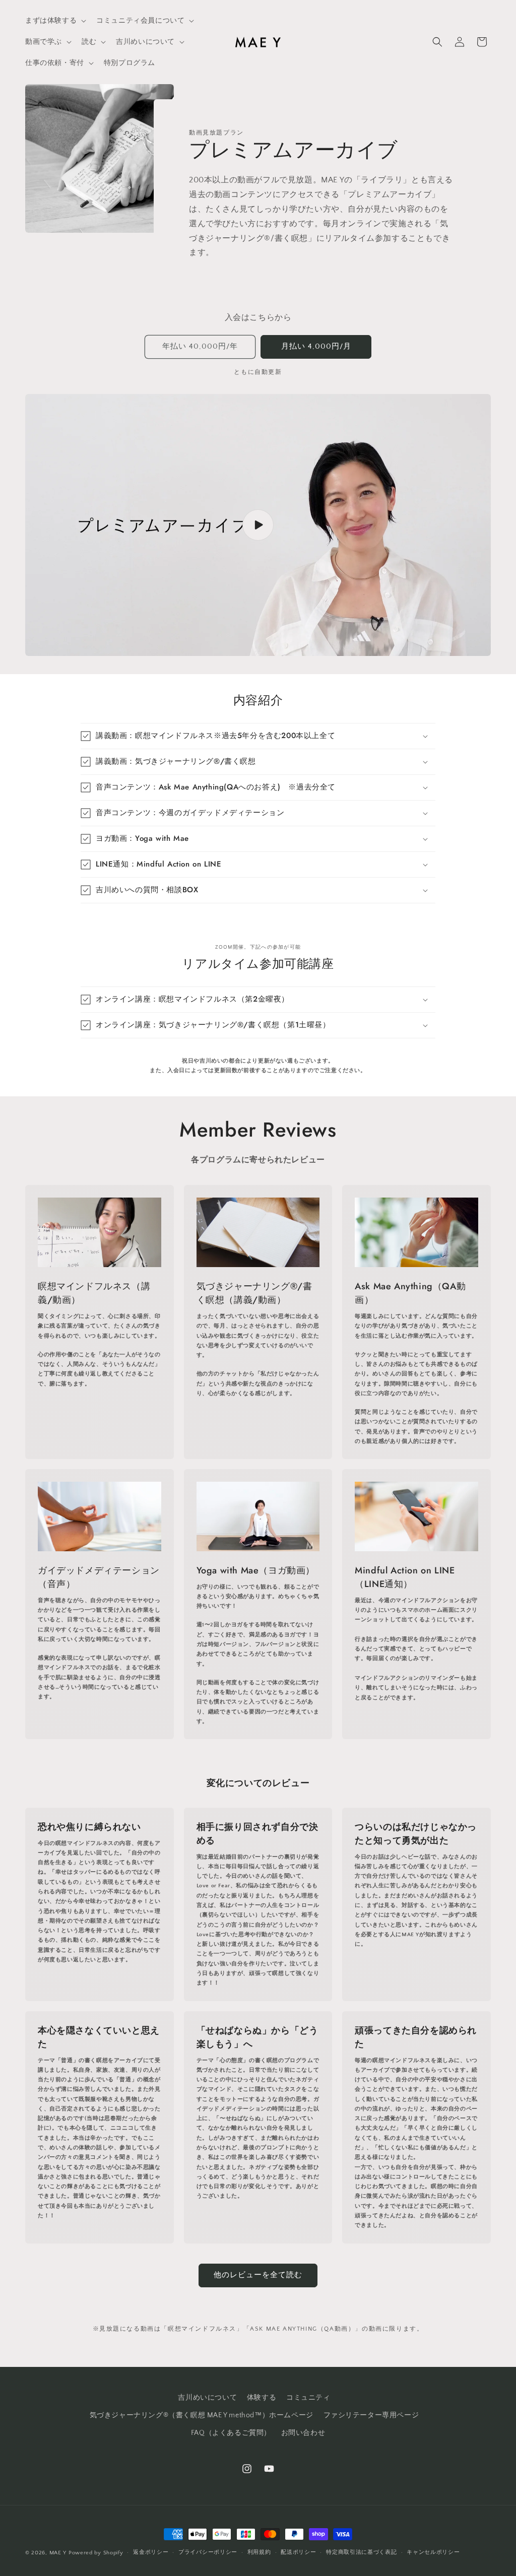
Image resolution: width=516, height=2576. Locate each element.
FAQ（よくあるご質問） (231, 2433)
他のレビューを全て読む (258, 2275)
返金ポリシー (151, 2552)
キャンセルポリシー (433, 2552)
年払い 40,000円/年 (200, 346)
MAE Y (58, 2553)
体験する (262, 2398)
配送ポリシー (298, 2552)
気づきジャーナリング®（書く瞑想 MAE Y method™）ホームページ (202, 2415)
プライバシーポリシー (208, 2552)
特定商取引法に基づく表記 (361, 2552)
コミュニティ (308, 2398)
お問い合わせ (303, 2433)
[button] (55, 21)
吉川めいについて (207, 2398)
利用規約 (259, 2552)
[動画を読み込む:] (258, 525)
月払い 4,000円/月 (316, 346)
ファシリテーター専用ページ (371, 2415)
